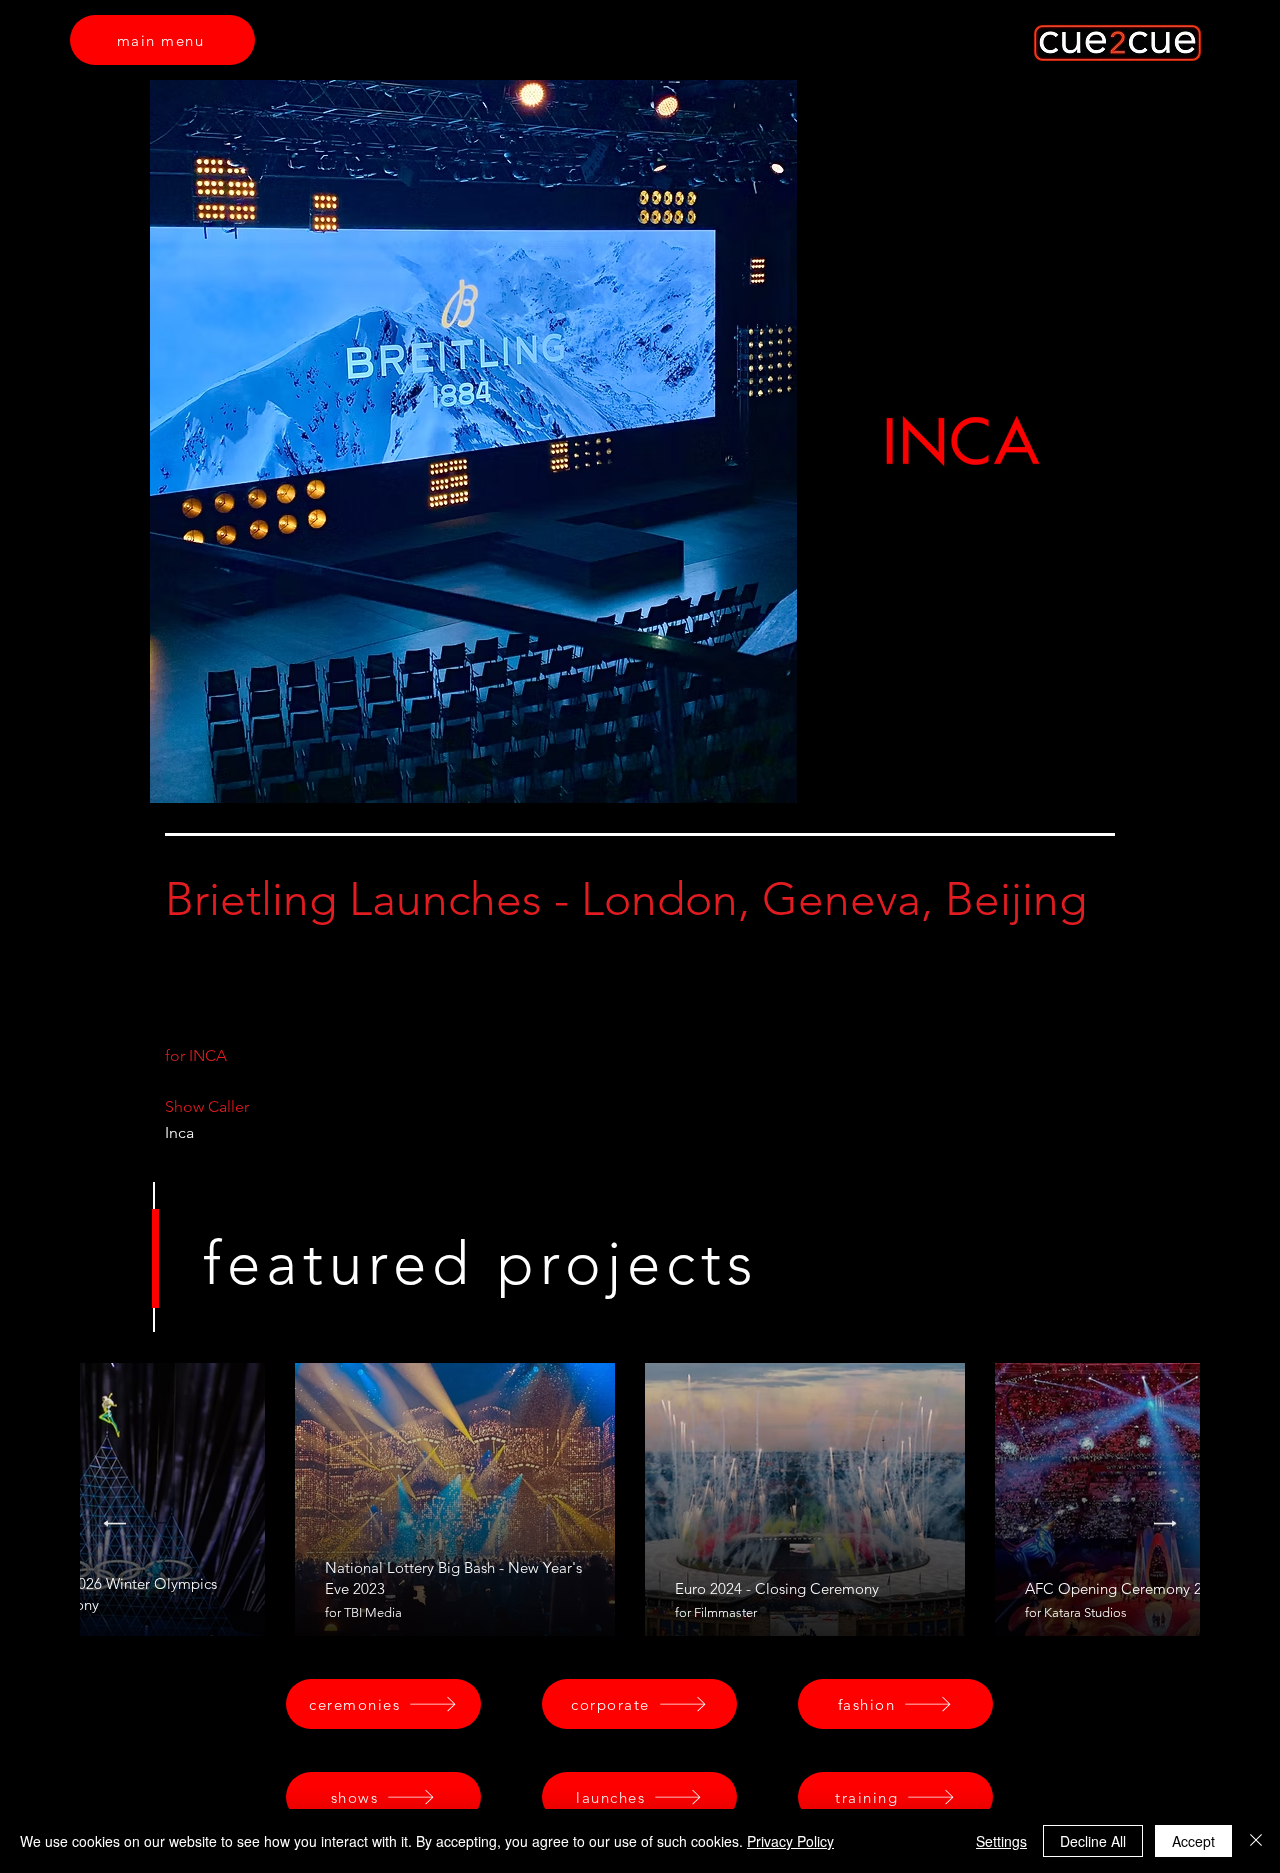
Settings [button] (1001, 1841)
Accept (1193, 1841)
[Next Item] (1165, 1523)
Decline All (1093, 1841)
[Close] (1256, 1841)
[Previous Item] (114, 1523)
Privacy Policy (790, 1841)
